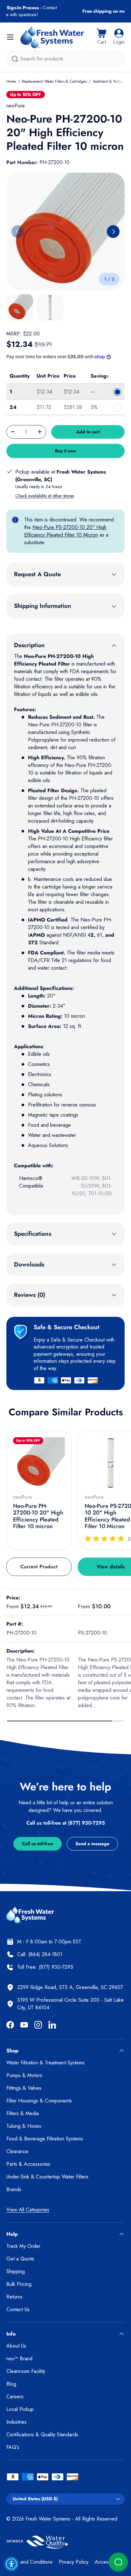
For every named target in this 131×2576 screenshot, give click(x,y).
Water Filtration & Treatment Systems (45, 2063)
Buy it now (66, 451)
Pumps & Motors (24, 2075)
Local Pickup (20, 2409)
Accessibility (108, 2562)
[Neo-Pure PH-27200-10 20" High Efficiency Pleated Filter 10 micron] (39, 1463)
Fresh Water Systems (48, 2519)
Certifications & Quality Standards (42, 2435)
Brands (14, 2189)
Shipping (16, 2271)
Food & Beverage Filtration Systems (45, 2139)
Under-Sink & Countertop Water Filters (47, 2177)
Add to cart (88, 432)
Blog (11, 2384)
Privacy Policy (74, 2562)
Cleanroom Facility (26, 2371)
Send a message (92, 1844)
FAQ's (13, 2447)
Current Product (39, 1567)
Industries (17, 2422)
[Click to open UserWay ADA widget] (11, 2564)
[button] (101, 37)
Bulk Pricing (19, 2284)
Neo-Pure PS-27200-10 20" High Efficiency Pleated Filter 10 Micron (65, 531)
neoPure (16, 106)
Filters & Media (23, 2113)
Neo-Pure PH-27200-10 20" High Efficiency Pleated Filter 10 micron (38, 1516)
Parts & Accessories (28, 2164)
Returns (14, 2297)
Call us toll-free (38, 1844)
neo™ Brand (19, 2359)
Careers (15, 2397)
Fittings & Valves (24, 2088)
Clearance (17, 2151)
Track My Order (23, 2246)
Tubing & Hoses (24, 2126)
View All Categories (28, 2210)
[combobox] (65, 59)
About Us (16, 2346)
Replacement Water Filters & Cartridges (54, 81)
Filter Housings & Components (39, 2101)
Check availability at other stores (45, 496)
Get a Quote (20, 2259)
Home (11, 81)
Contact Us (18, 2309)
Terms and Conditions (29, 2562)
